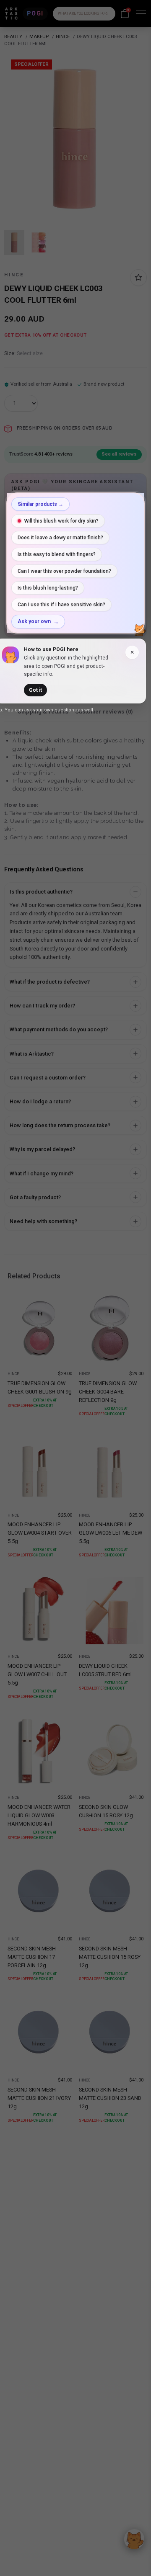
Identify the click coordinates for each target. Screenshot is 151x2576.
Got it (35, 690)
